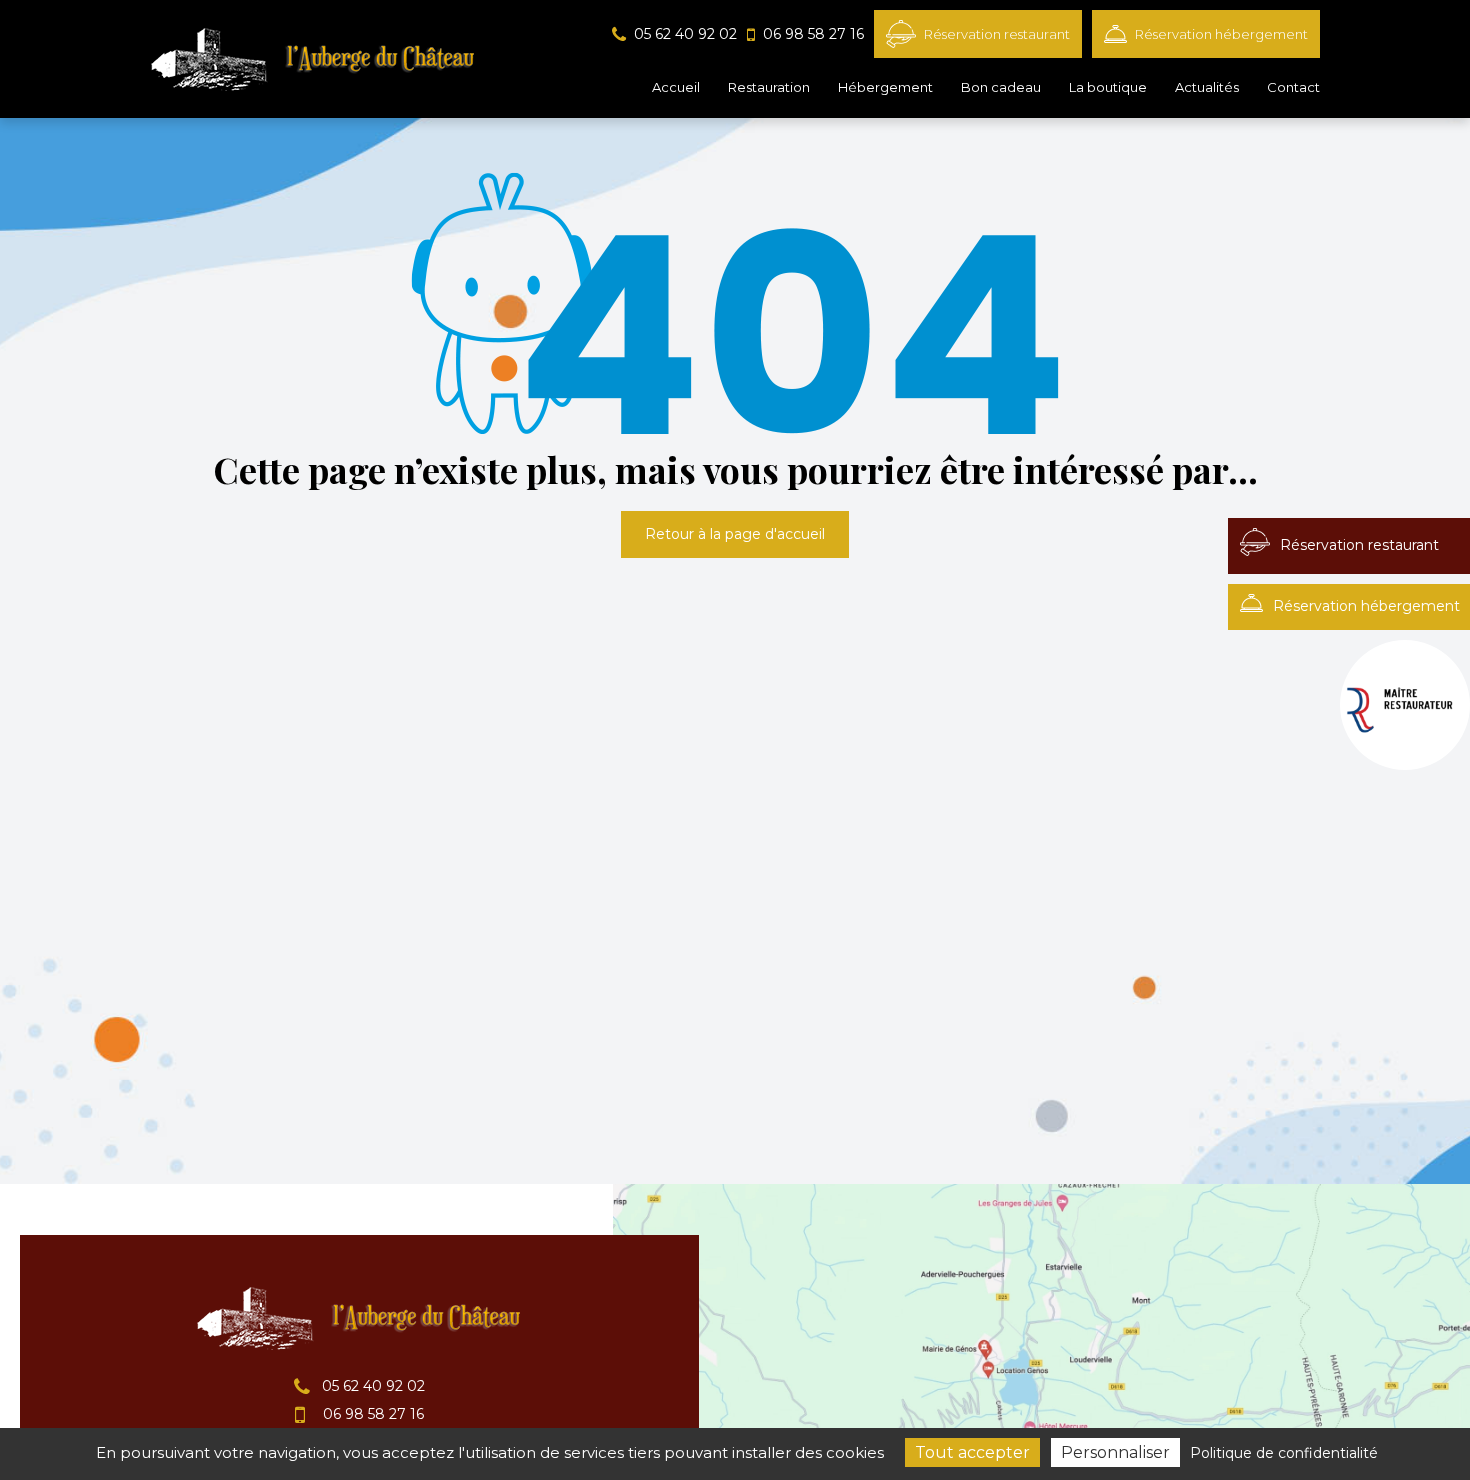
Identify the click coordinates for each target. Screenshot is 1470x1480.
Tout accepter (972, 1452)
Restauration (769, 87)
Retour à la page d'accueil (735, 534)
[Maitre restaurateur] (1405, 705)
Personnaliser (1115, 1452)
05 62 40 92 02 (371, 1386)
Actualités (1207, 87)
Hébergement (885, 87)
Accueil (676, 87)
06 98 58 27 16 (371, 1414)
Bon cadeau (1001, 87)
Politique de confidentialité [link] (1284, 1453)
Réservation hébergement (1221, 34)
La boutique (1108, 87)
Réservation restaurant (997, 34)
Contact (1293, 87)
